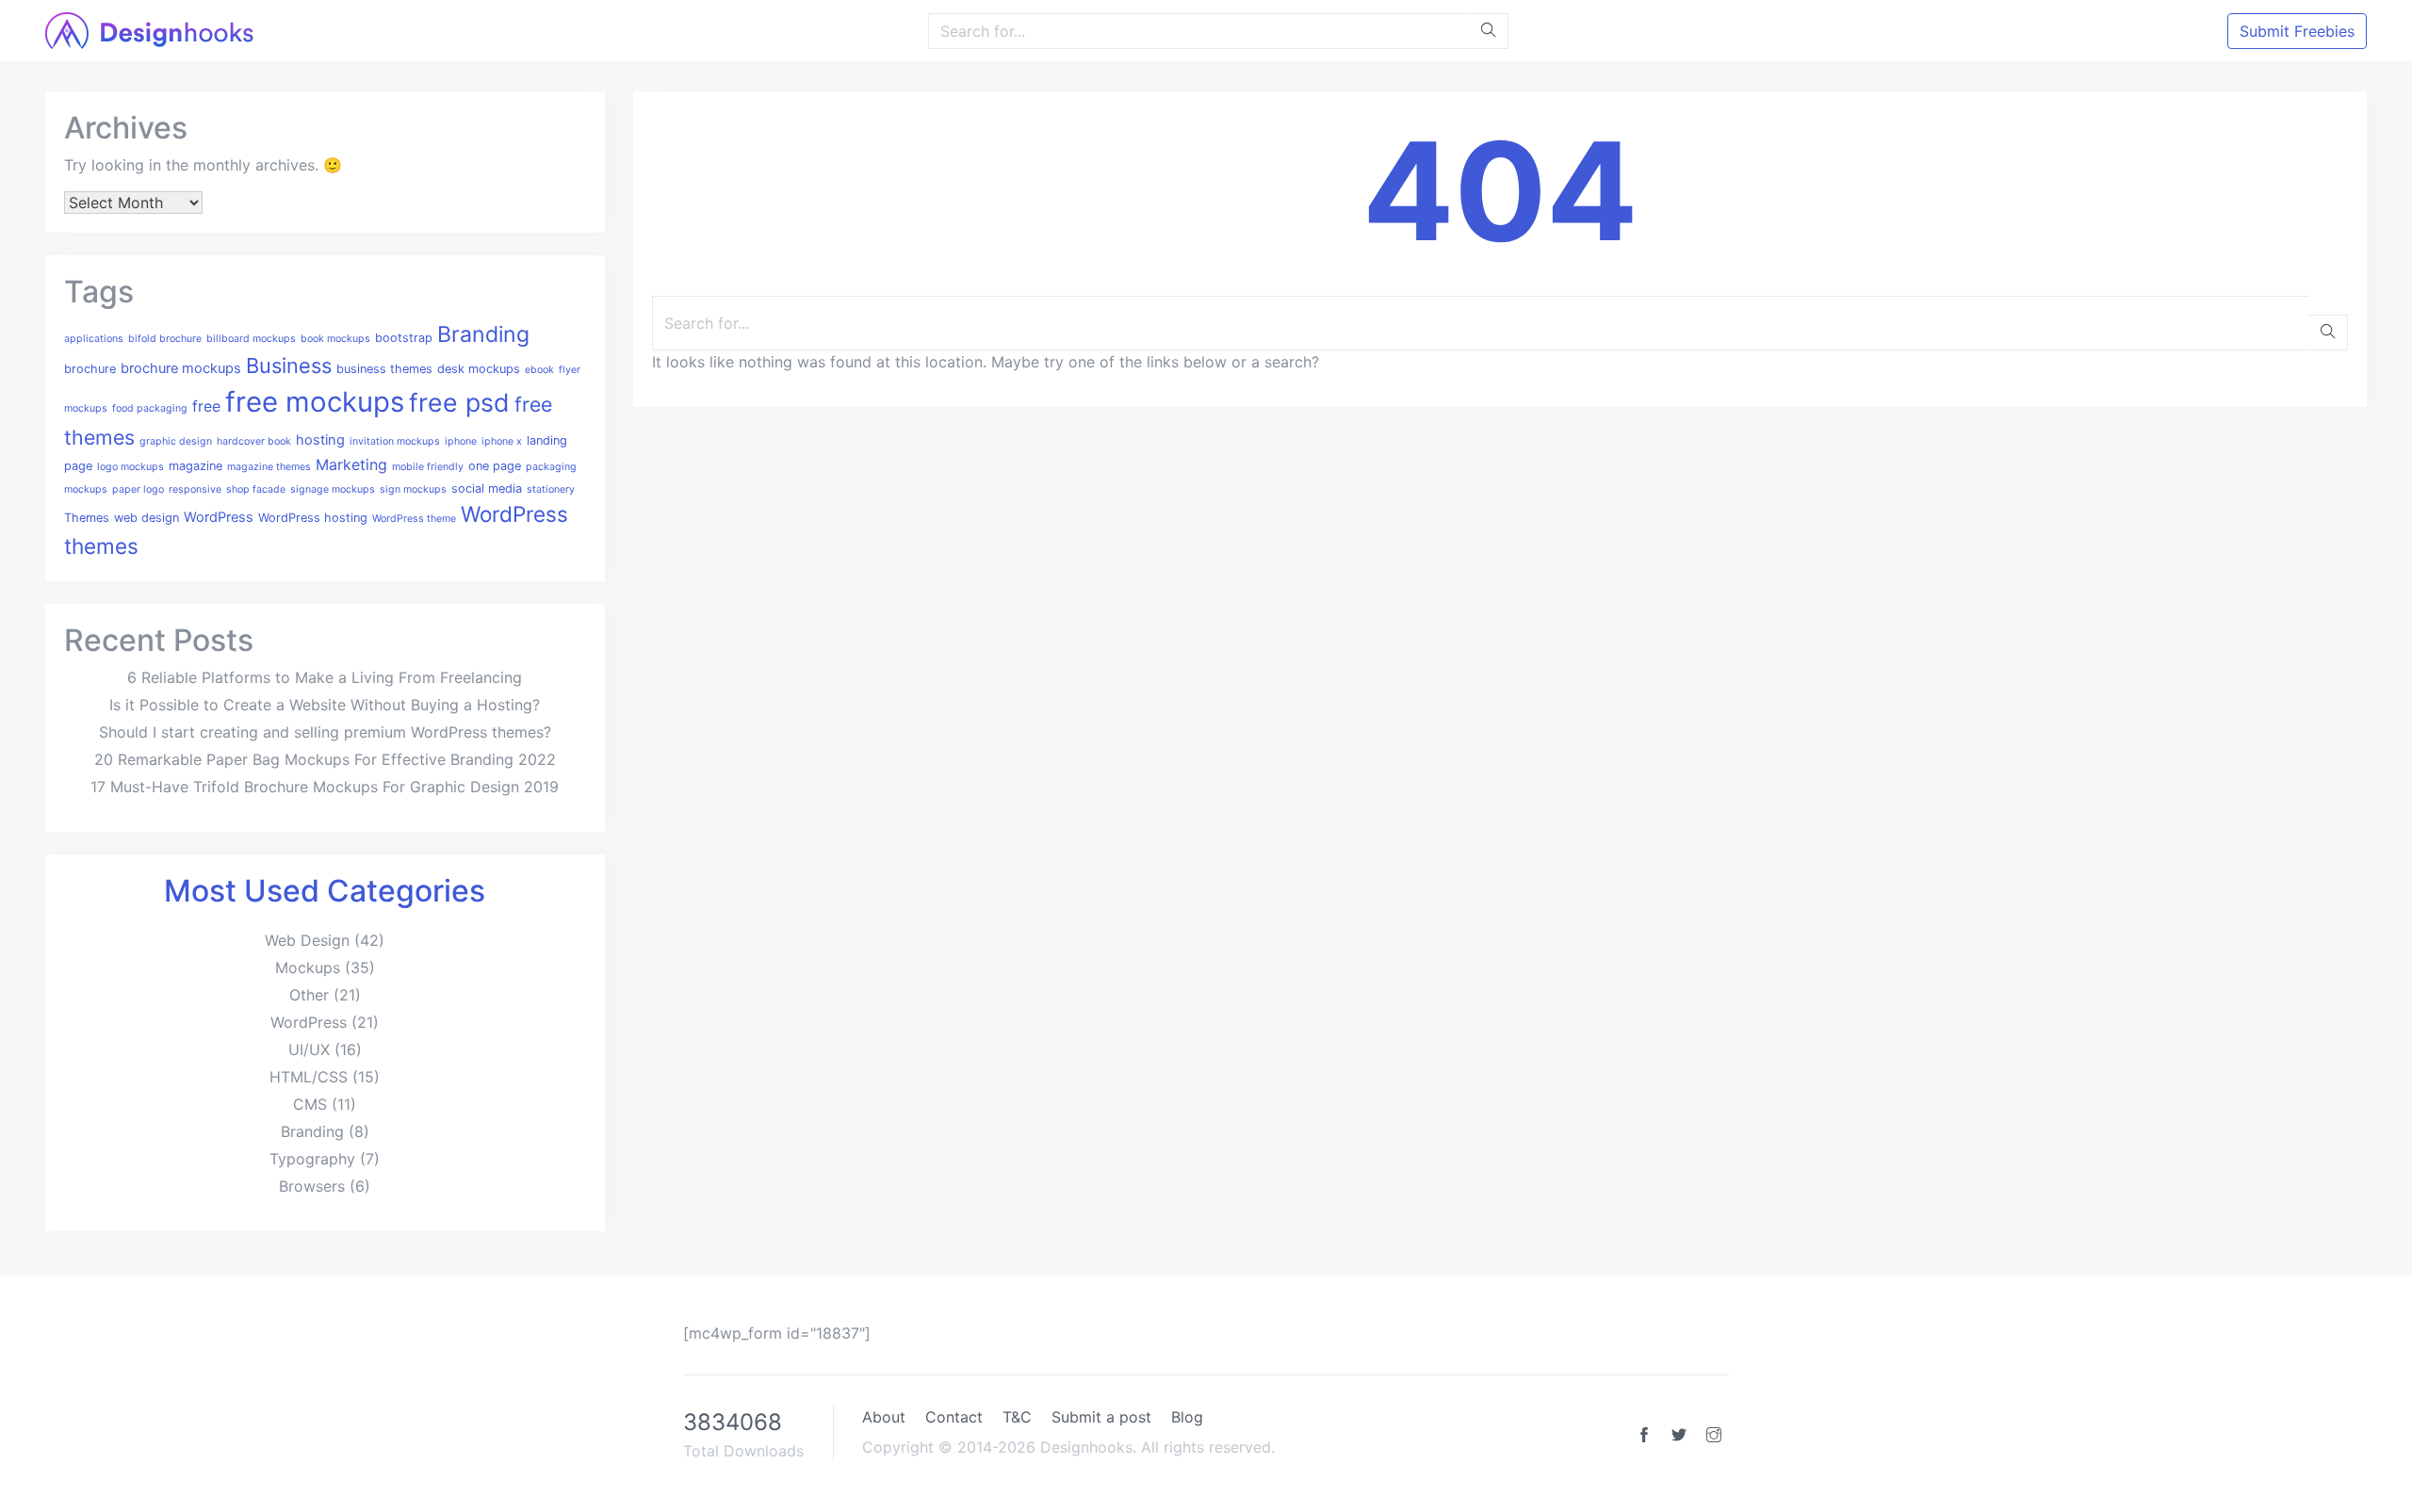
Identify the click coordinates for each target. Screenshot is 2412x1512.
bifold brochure (165, 339)
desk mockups (479, 369)
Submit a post (1101, 1417)
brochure (90, 369)
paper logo (138, 489)
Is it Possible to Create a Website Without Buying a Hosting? (325, 705)
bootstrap (404, 338)
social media (487, 488)
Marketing (351, 464)
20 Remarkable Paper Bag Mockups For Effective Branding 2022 (325, 759)
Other (309, 995)
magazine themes (269, 467)
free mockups (315, 402)
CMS (310, 1104)
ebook (539, 370)
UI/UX (309, 1049)
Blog (1187, 1417)
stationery (551, 489)
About (884, 1417)
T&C (1017, 1417)
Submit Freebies (2297, 31)
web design (147, 518)
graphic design (176, 441)
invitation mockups (395, 441)
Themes (87, 518)
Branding (483, 334)
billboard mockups (251, 339)
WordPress (219, 517)
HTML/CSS (309, 1077)
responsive (195, 489)
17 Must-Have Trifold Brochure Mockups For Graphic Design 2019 (325, 787)
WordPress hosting (313, 518)
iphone (461, 441)
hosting (320, 440)
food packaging (150, 408)
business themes (384, 369)
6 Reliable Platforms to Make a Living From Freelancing (325, 677)
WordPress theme (414, 519)
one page (495, 466)
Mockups (308, 967)
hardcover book (254, 441)
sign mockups (413, 489)
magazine (196, 466)
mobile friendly (428, 467)
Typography (312, 1159)
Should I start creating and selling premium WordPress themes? (325, 732)
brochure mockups (181, 368)
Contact (954, 1417)
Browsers (312, 1186)
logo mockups (130, 467)
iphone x (502, 441)
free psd (459, 402)
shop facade (256, 489)
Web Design (307, 940)
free (206, 406)
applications (94, 339)
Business (289, 366)
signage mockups (333, 489)
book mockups (335, 339)
